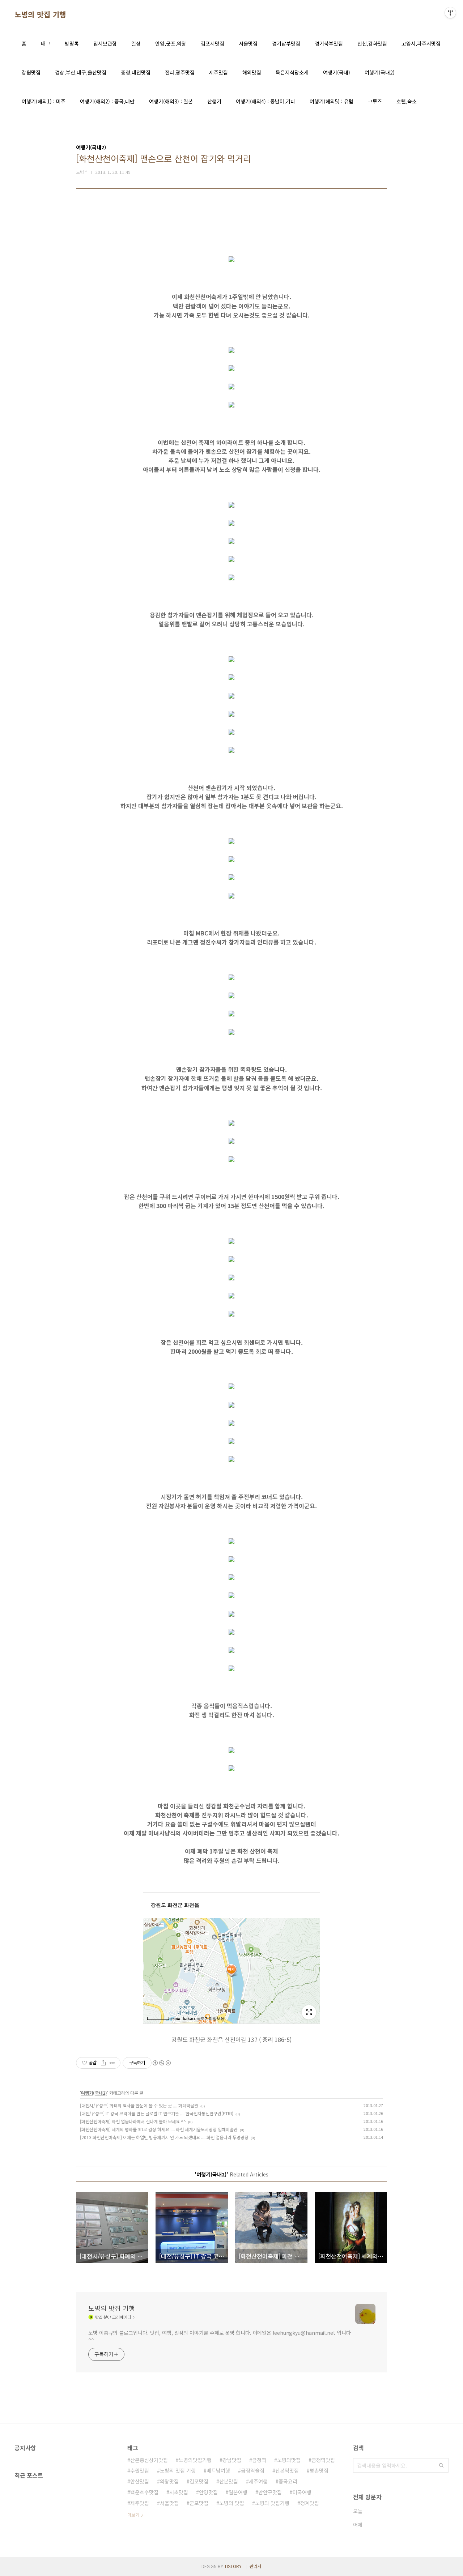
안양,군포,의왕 (171, 43)
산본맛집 (229, 2481)
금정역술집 (253, 2470)
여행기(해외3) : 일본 (171, 101)
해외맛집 (252, 72)
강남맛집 (232, 2460)
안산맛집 (140, 2481)
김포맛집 (199, 2481)
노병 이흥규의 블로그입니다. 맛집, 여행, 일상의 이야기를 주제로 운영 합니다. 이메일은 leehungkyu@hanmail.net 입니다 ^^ (219, 2336)
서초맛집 (179, 2492)
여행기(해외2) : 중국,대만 (107, 101)
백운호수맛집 (144, 2492)
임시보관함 (105, 43)
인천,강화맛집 (372, 43)
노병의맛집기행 (195, 2460)
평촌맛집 (319, 2470)
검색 (441, 2465)
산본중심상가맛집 (149, 2460)
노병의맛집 (289, 2460)
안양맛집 (208, 2492)
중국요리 (288, 2481)
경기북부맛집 (329, 43)
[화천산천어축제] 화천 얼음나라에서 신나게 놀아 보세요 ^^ (133, 2121)
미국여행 (302, 2492)
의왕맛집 (169, 2481)
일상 (136, 43)
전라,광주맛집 (180, 72)
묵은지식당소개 (292, 72)
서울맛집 (248, 43)
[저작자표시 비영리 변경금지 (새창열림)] (161, 2063)
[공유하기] (103, 2063)
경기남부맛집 (286, 43)
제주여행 (258, 2481)
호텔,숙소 (407, 101)
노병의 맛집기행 (272, 2503)
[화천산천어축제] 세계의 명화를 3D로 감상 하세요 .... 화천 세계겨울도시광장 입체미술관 (159, 2129)
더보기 (133, 2515)
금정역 (259, 2460)
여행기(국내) (337, 72)
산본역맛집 (287, 2470)
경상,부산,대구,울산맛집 (81, 72)
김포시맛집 (213, 43)
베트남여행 (218, 2470)
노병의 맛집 (232, 2503)
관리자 (256, 2566)
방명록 (72, 43)
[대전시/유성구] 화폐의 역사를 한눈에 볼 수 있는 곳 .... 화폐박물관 (139, 2105)
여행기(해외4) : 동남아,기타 (266, 101)
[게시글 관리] (112, 2063)
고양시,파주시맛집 (421, 43)
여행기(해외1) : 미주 (44, 101)
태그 (46, 43)
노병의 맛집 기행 (40, 14)
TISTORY (233, 2566)
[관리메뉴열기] (450, 13)
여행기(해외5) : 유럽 (332, 101)
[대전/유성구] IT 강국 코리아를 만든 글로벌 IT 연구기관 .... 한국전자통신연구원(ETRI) (157, 2113)
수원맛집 (140, 2470)
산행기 (214, 101)
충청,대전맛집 (136, 72)
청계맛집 (310, 2503)
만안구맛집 (270, 2492)
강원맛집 (31, 72)
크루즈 (375, 101)
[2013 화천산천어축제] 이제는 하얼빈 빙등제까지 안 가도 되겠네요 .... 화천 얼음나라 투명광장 (164, 2137)
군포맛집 (199, 2503)
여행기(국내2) (380, 72)
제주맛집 (218, 72)
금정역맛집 (323, 2460)
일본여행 (238, 2492)
